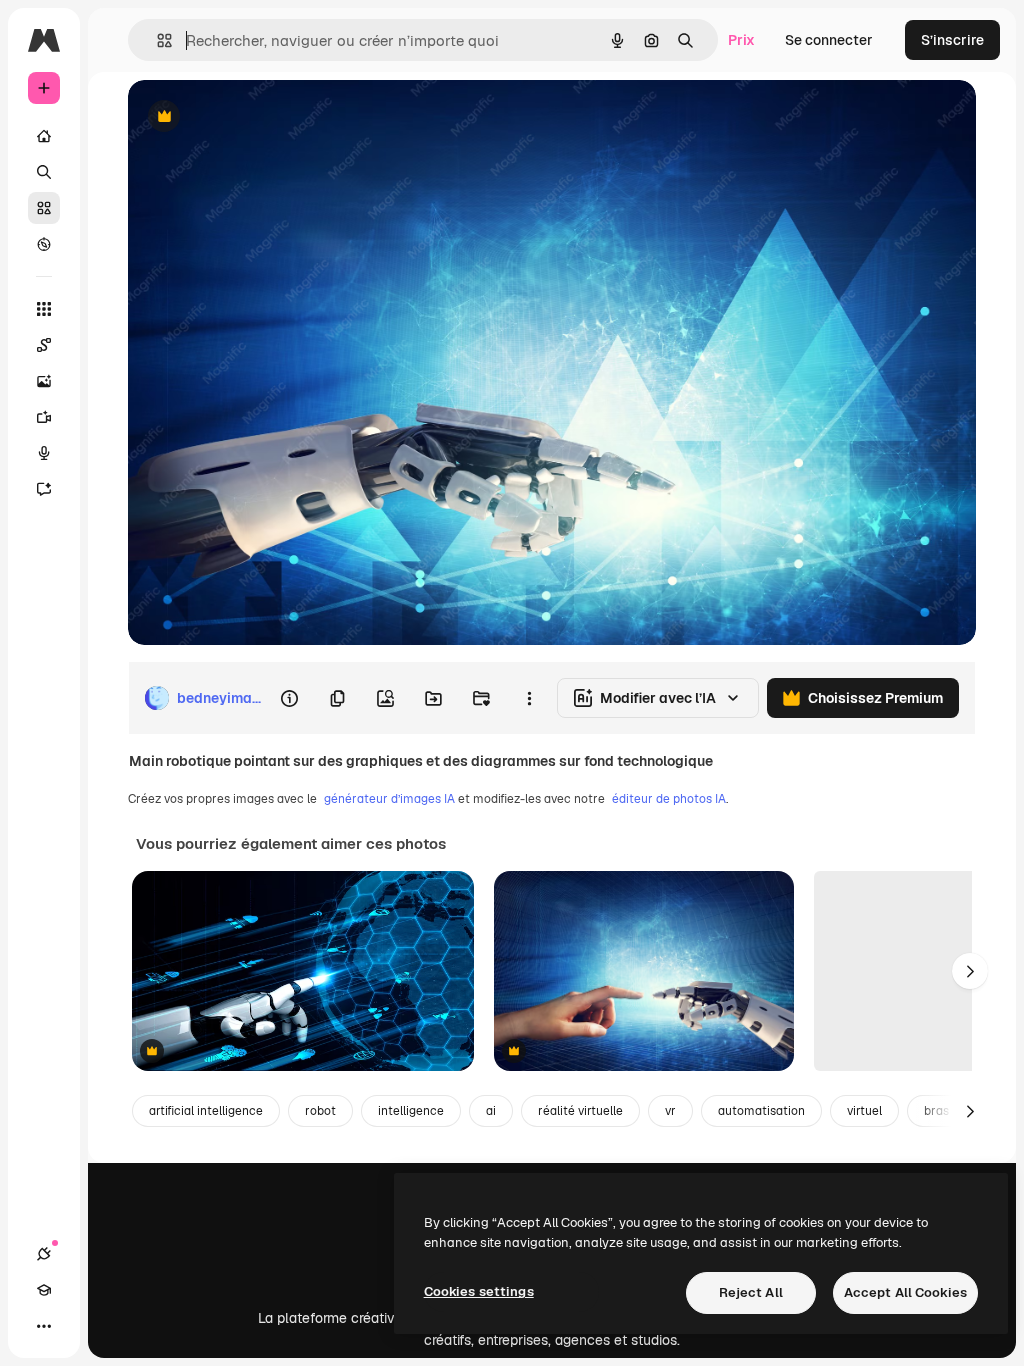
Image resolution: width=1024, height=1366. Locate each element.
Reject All (751, 1292)
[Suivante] (970, 971)
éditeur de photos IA (669, 799)
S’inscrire (952, 40)
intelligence (411, 1111)
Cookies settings (479, 1291)
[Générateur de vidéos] (44, 417)
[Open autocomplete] (156, 40)
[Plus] (44, 1326)
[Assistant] (44, 489)
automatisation (761, 1111)
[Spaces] (44, 345)
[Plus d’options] (529, 698)
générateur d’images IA (389, 799)
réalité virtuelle (580, 1111)
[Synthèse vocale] (44, 453)
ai (491, 1111)
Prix (741, 40)
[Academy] (44, 1290)
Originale (260, 117)
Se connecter (829, 40)
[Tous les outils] (44, 309)
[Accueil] (44, 136)
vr (670, 1111)
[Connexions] (44, 1254)
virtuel (864, 1111)
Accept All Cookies (905, 1292)
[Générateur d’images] (44, 381)
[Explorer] (44, 244)
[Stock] (44, 208)
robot (320, 1111)
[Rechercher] (44, 172)
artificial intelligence (206, 1111)
